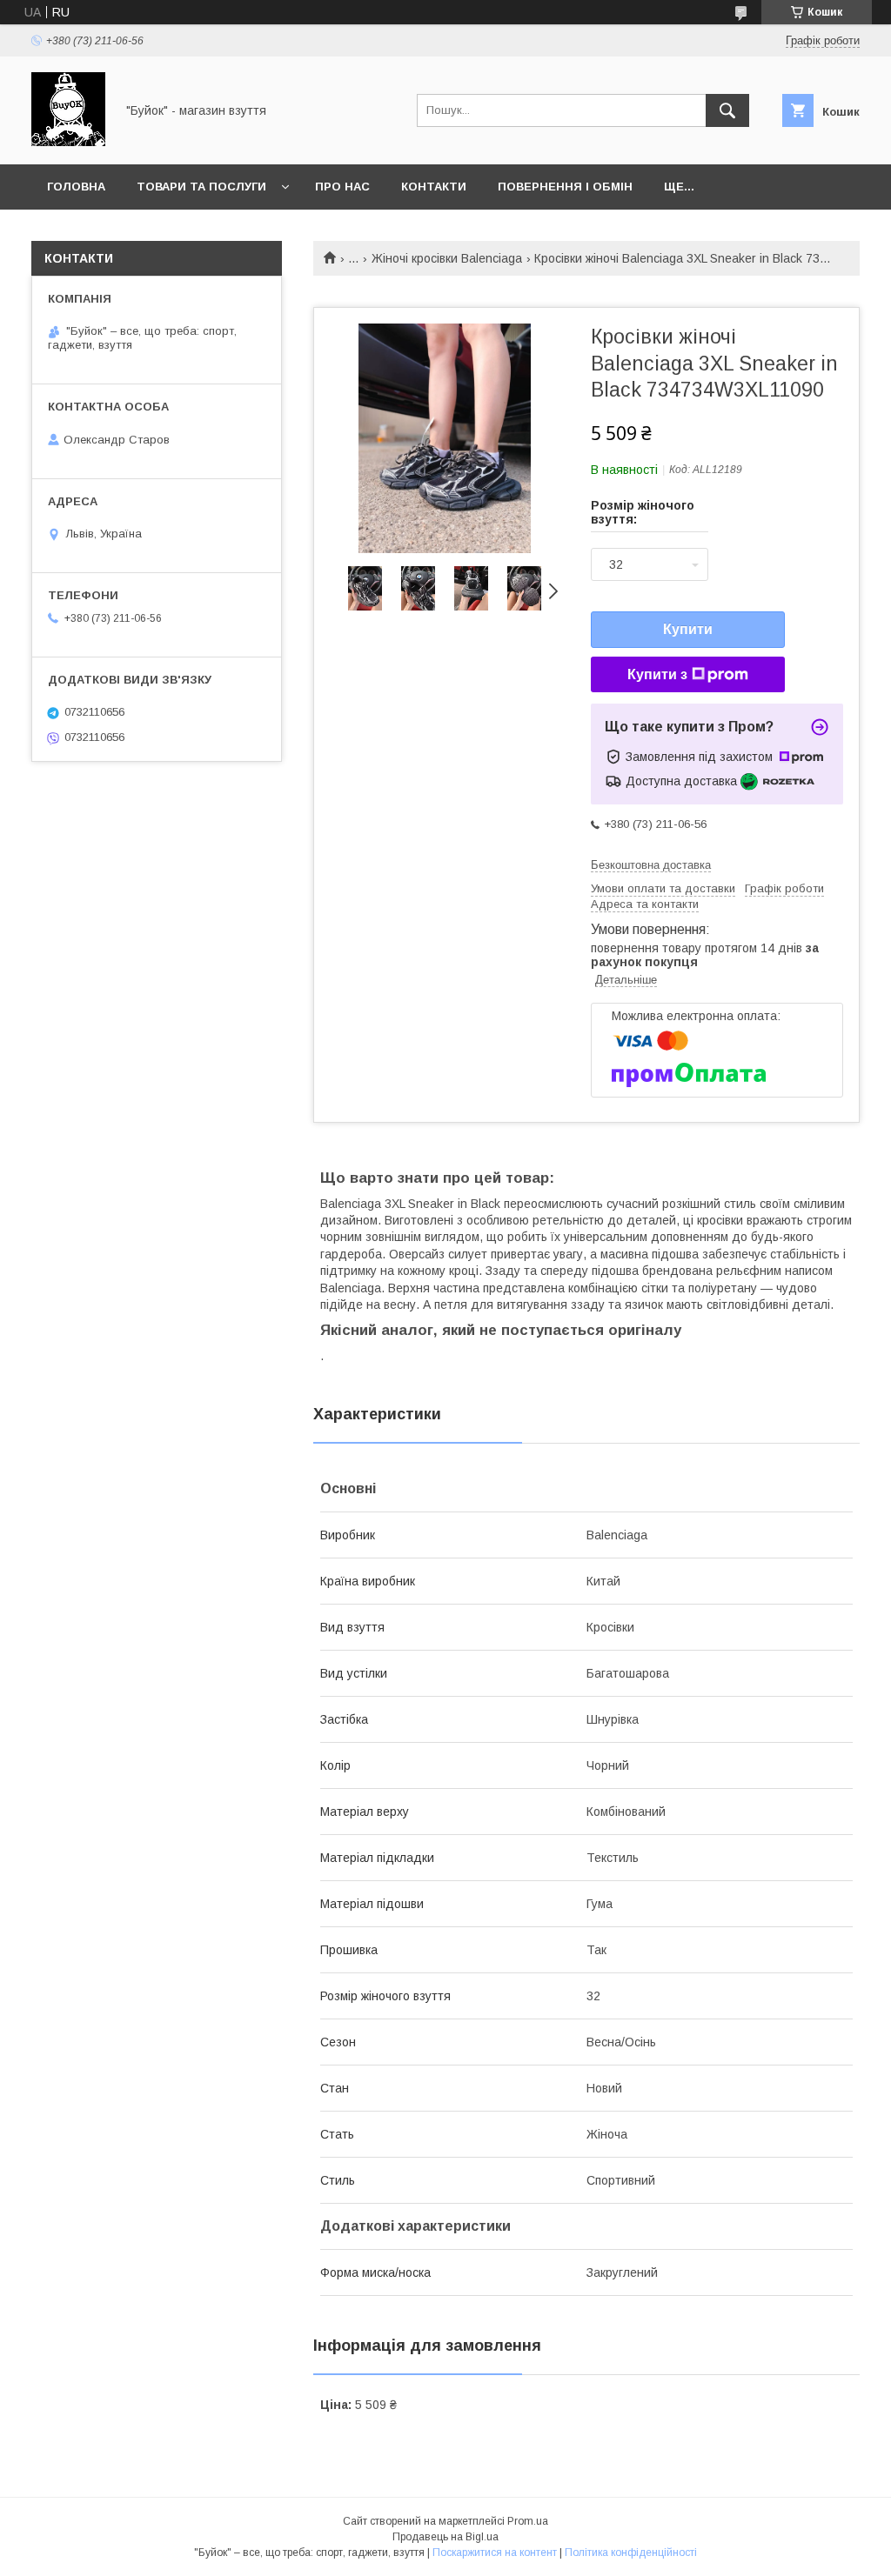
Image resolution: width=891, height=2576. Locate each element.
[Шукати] (727, 110)
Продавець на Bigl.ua (445, 2537)
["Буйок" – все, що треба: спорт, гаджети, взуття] (68, 142)
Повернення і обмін (565, 187)
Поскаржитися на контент (495, 2553)
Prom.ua (528, 2521)
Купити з (657, 674)
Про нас (342, 187)
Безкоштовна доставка (651, 865)
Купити (688, 629)
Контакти (434, 187)
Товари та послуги (201, 187)
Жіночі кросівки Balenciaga (447, 258)
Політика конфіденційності (631, 2553)
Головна (76, 187)
